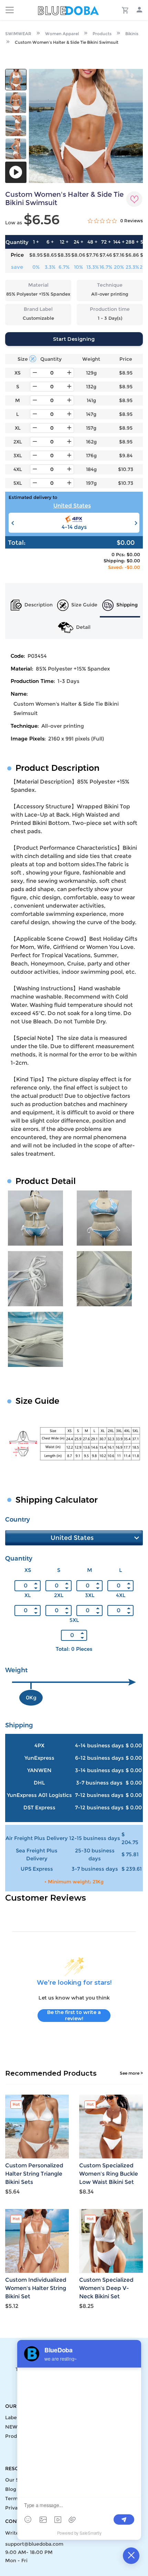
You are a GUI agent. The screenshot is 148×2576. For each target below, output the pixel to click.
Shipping (127, 605)
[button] (135, 523)
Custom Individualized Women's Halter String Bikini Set (36, 2288)
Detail (83, 627)
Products (102, 34)
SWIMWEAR (18, 34)
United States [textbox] (72, 506)
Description (39, 605)
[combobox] (74, 507)
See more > (131, 2073)
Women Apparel (62, 34)
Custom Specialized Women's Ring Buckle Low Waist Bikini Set (109, 2174)
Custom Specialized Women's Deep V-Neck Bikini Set (106, 2288)
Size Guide (84, 605)
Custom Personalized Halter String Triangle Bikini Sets (34, 2174)
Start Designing (74, 339)
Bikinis (132, 34)
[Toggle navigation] (10, 10)
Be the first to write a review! (74, 2015)
